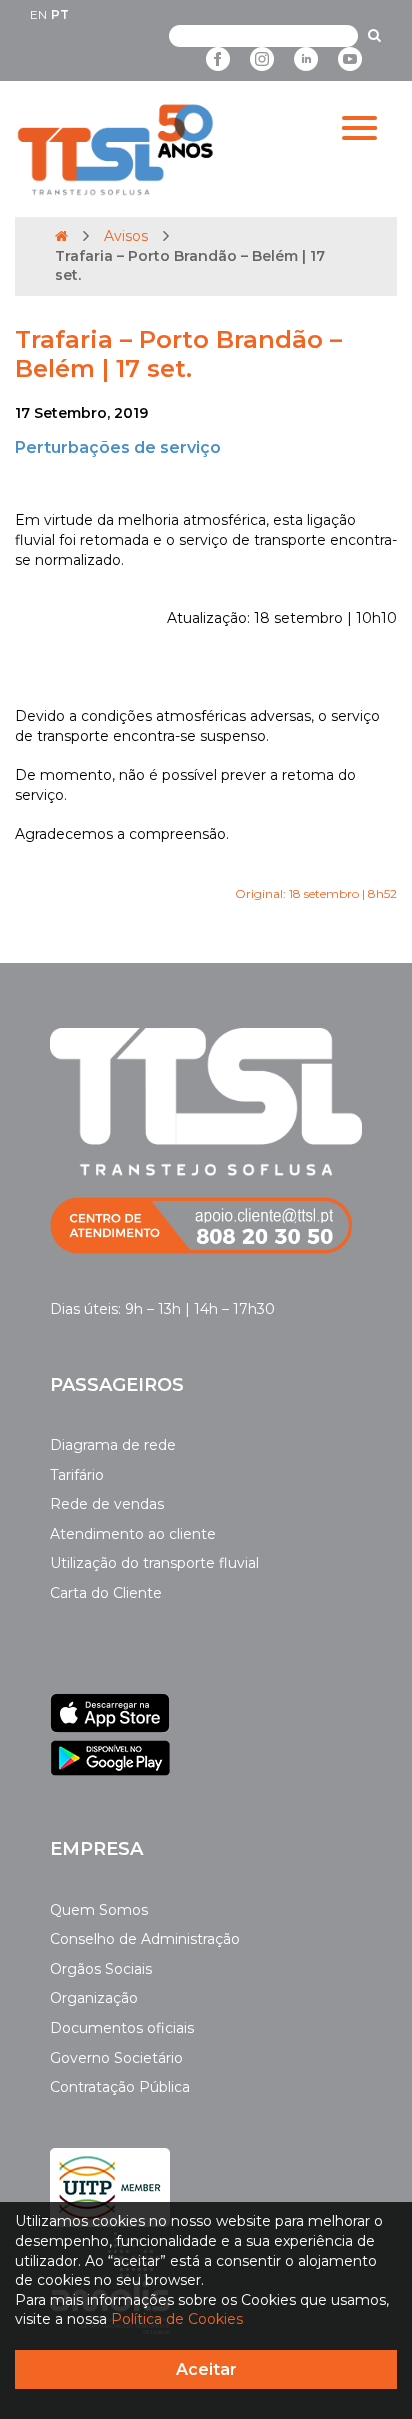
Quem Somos (99, 1910)
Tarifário (77, 1475)
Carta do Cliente (106, 1593)
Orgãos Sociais (101, 1969)
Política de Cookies (177, 2319)
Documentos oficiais (122, 2028)
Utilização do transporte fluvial (154, 1563)
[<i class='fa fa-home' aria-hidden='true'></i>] (61, 236)
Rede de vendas (107, 1504)
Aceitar (206, 2369)
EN (38, 14)
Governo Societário (116, 2058)
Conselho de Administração (145, 1939)
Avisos (126, 236)
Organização (94, 1998)
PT (60, 14)
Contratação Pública (120, 2087)
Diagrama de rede (113, 1445)
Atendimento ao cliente (133, 1534)
